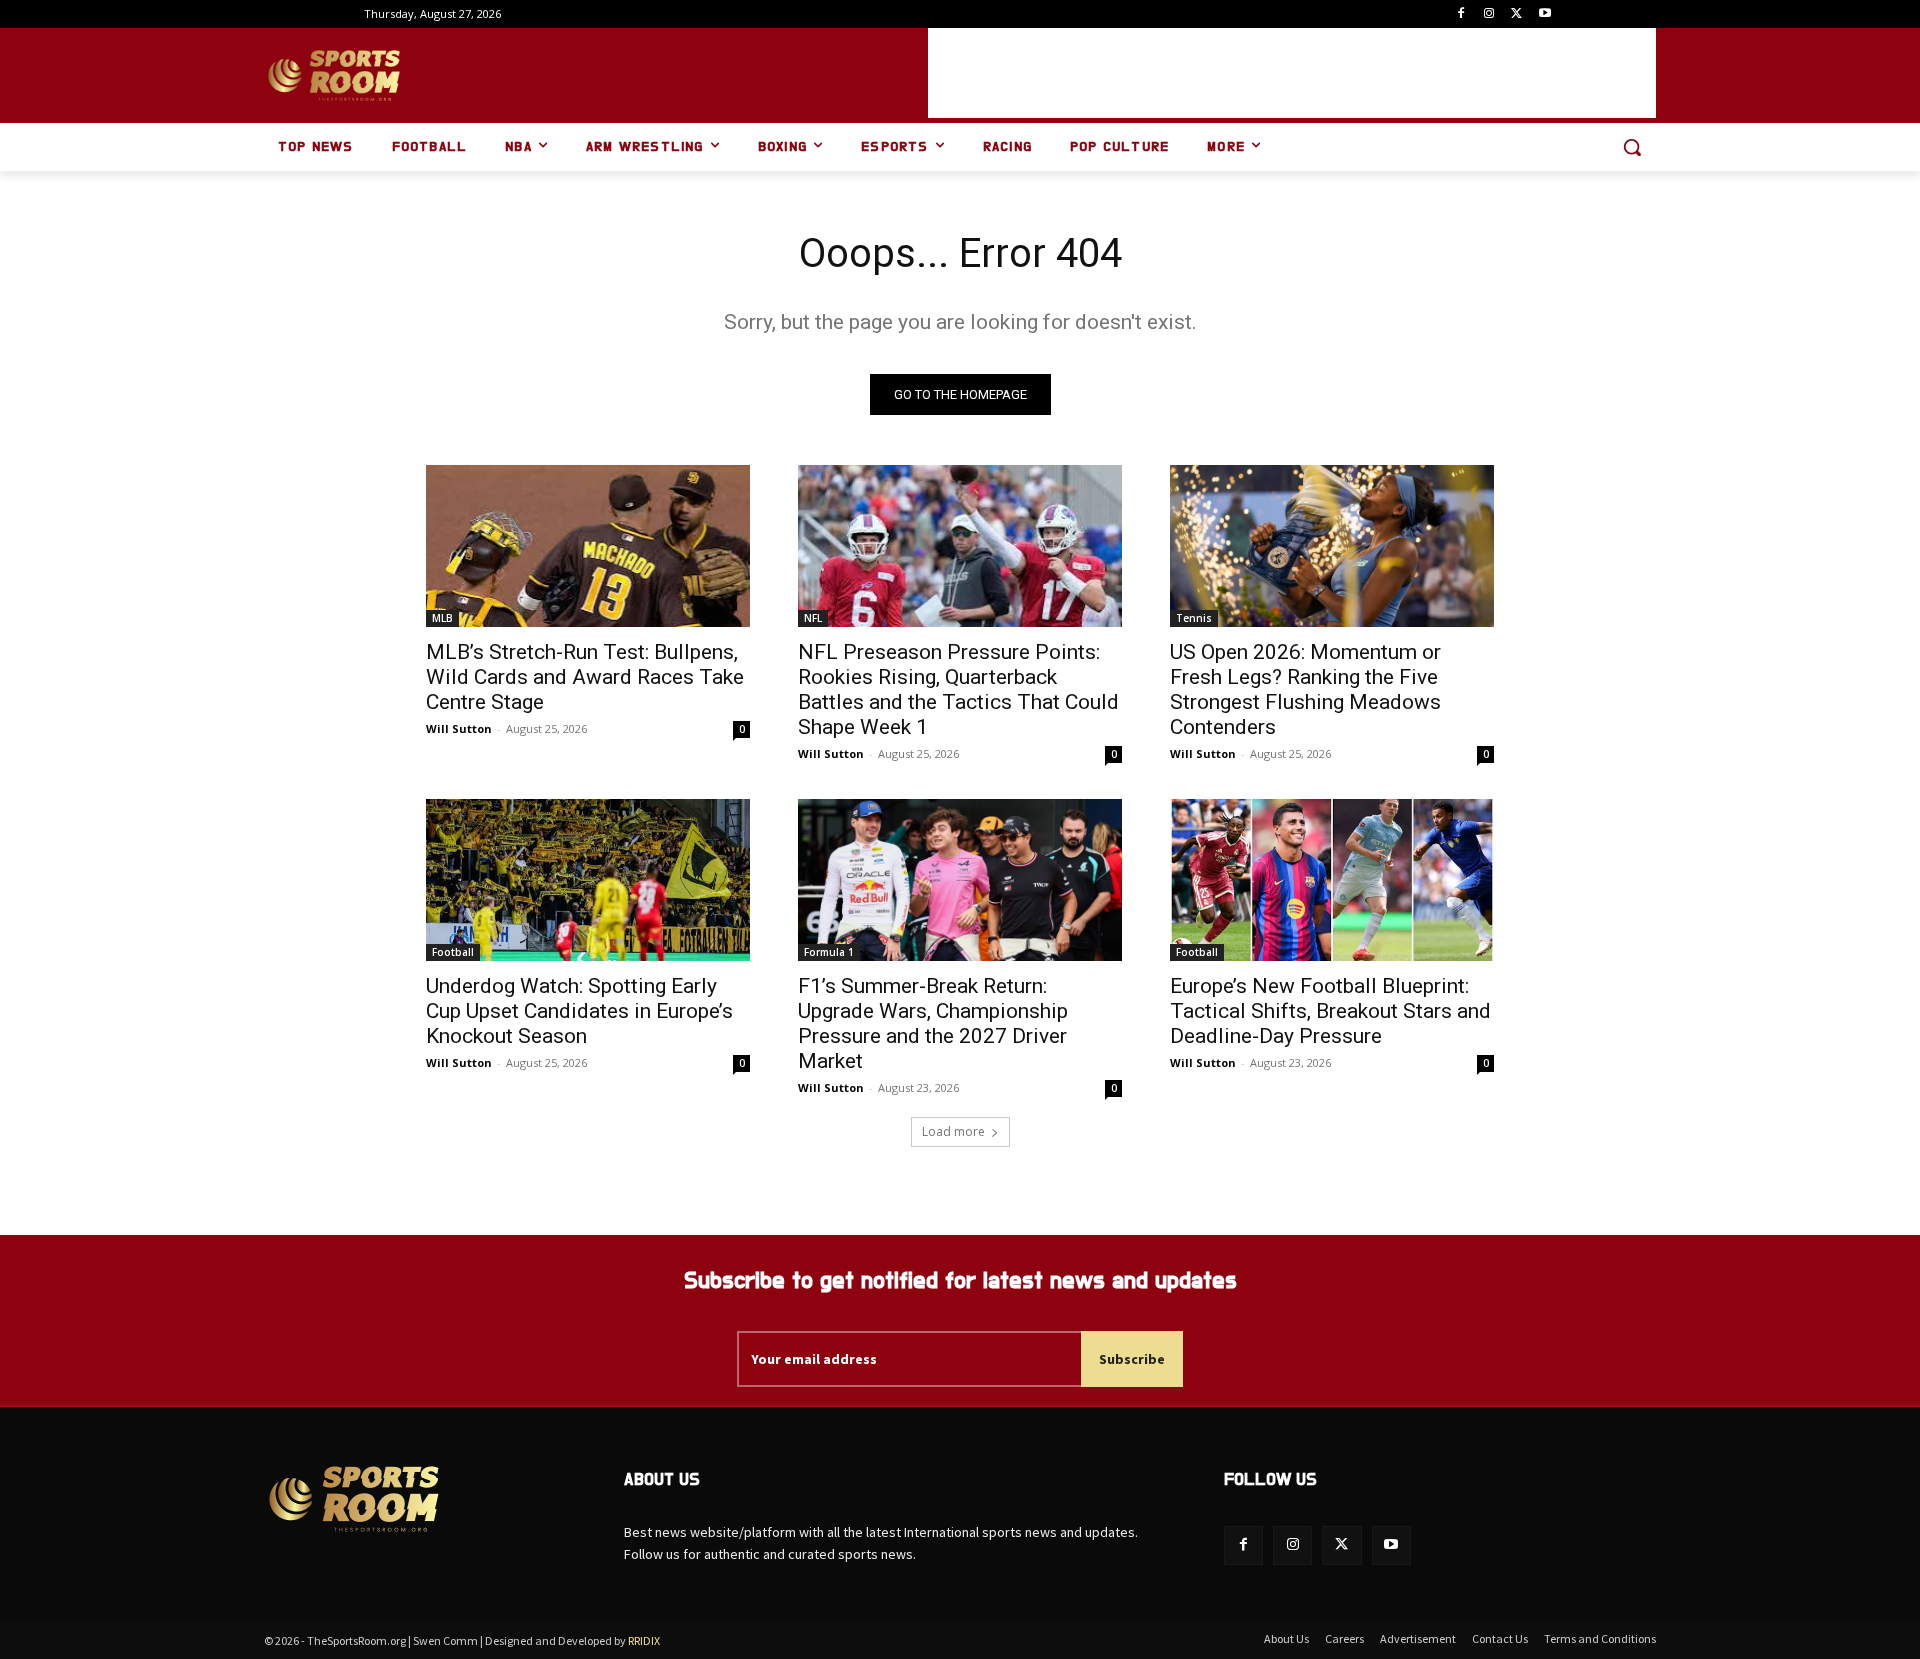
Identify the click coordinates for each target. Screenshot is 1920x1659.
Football (453, 952)
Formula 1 (829, 952)
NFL (813, 618)
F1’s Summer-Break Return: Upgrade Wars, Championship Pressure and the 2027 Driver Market (933, 1023)
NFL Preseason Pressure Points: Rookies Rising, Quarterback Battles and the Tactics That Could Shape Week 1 (958, 689)
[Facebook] (1461, 14)
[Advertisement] (1292, 73)
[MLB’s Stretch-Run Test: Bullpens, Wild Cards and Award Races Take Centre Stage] (588, 546)
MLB (442, 618)
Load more (953, 1131)
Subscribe (1132, 1359)
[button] (1632, 147)
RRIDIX (644, 1640)
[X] (1516, 14)
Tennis (1194, 618)
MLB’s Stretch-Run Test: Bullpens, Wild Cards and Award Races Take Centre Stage (585, 677)
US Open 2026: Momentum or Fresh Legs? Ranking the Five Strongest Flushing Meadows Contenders (1305, 689)
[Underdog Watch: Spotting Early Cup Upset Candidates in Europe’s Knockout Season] (588, 880)
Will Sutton (459, 728)
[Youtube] (1544, 14)
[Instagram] (1489, 14)
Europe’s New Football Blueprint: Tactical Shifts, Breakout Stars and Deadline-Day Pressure (1330, 1011)
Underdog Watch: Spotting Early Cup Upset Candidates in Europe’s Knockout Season (579, 1011)
